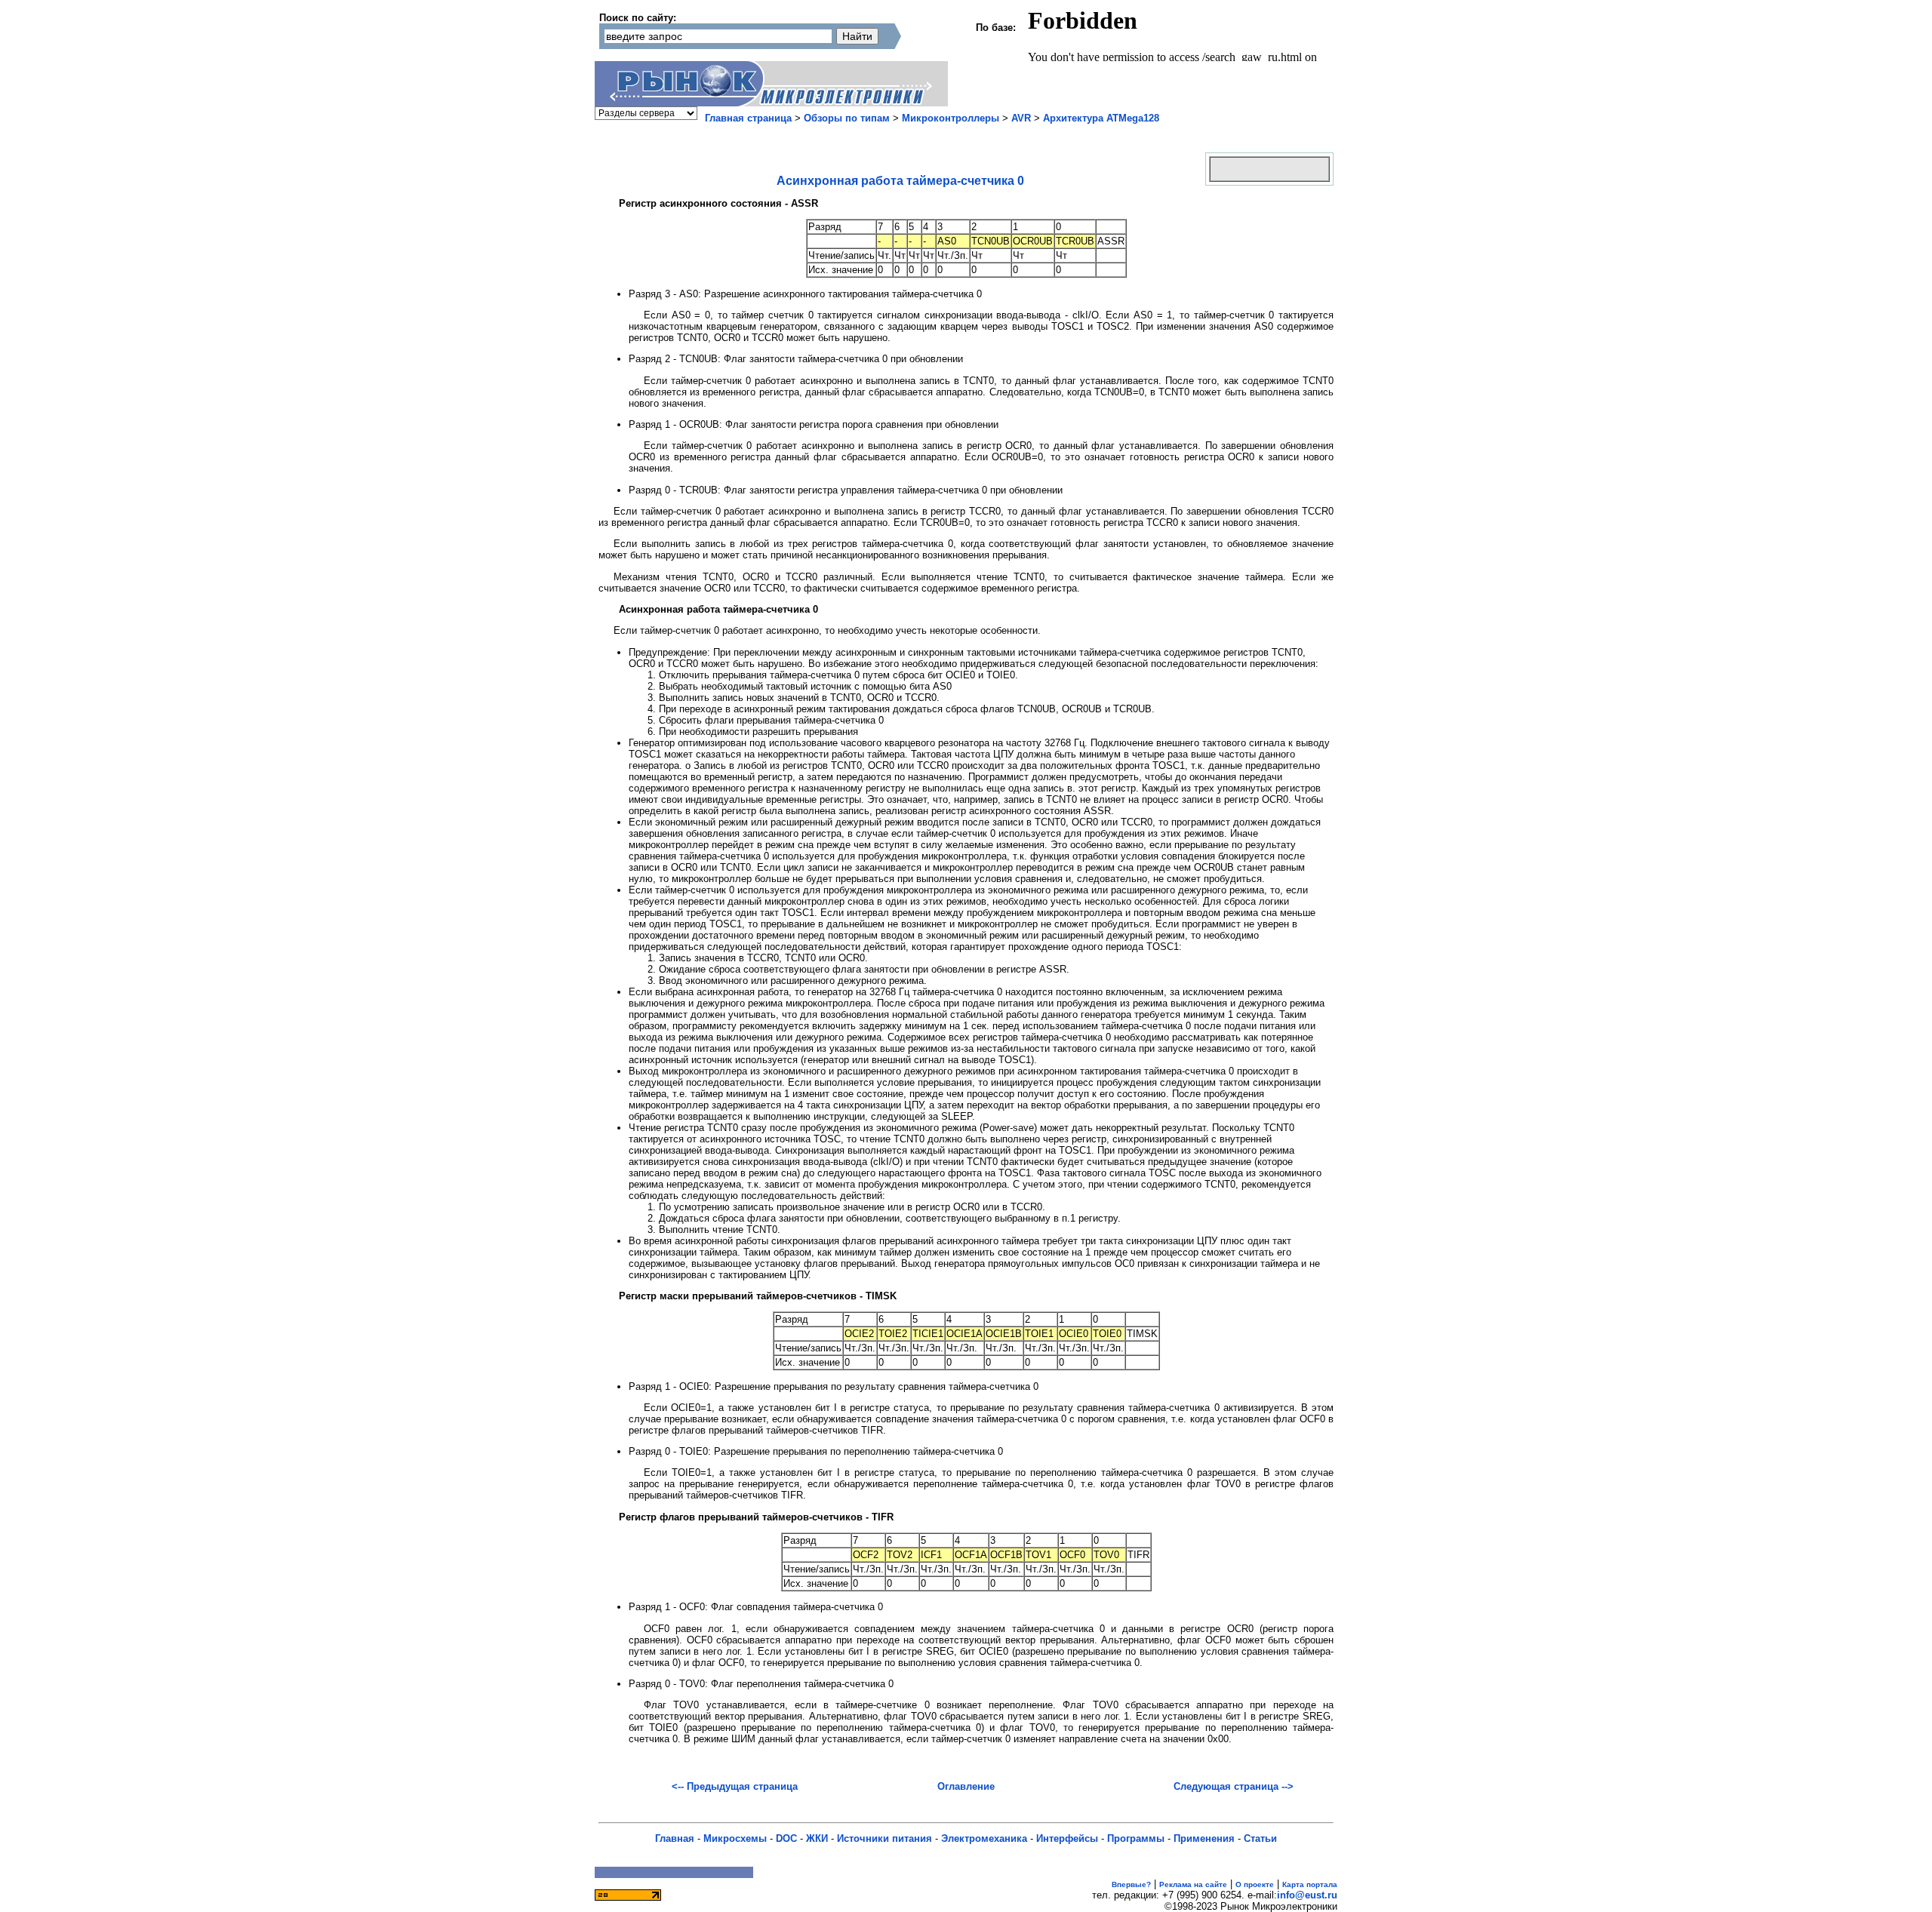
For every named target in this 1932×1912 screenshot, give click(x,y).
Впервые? (1131, 1884)
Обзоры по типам (847, 118)
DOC (786, 1838)
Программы (1136, 1838)
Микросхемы (735, 1838)
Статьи (1260, 1838)
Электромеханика (984, 1838)
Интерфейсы (1067, 1838)
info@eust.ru (1307, 1895)
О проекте (1255, 1884)
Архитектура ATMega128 (1101, 118)
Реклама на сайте (1193, 1884)
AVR (1021, 118)
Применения (1204, 1838)
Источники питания (884, 1838)
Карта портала (1310, 1884)
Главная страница (748, 118)
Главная (675, 1838)
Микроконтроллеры (951, 118)
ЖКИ (817, 1838)
